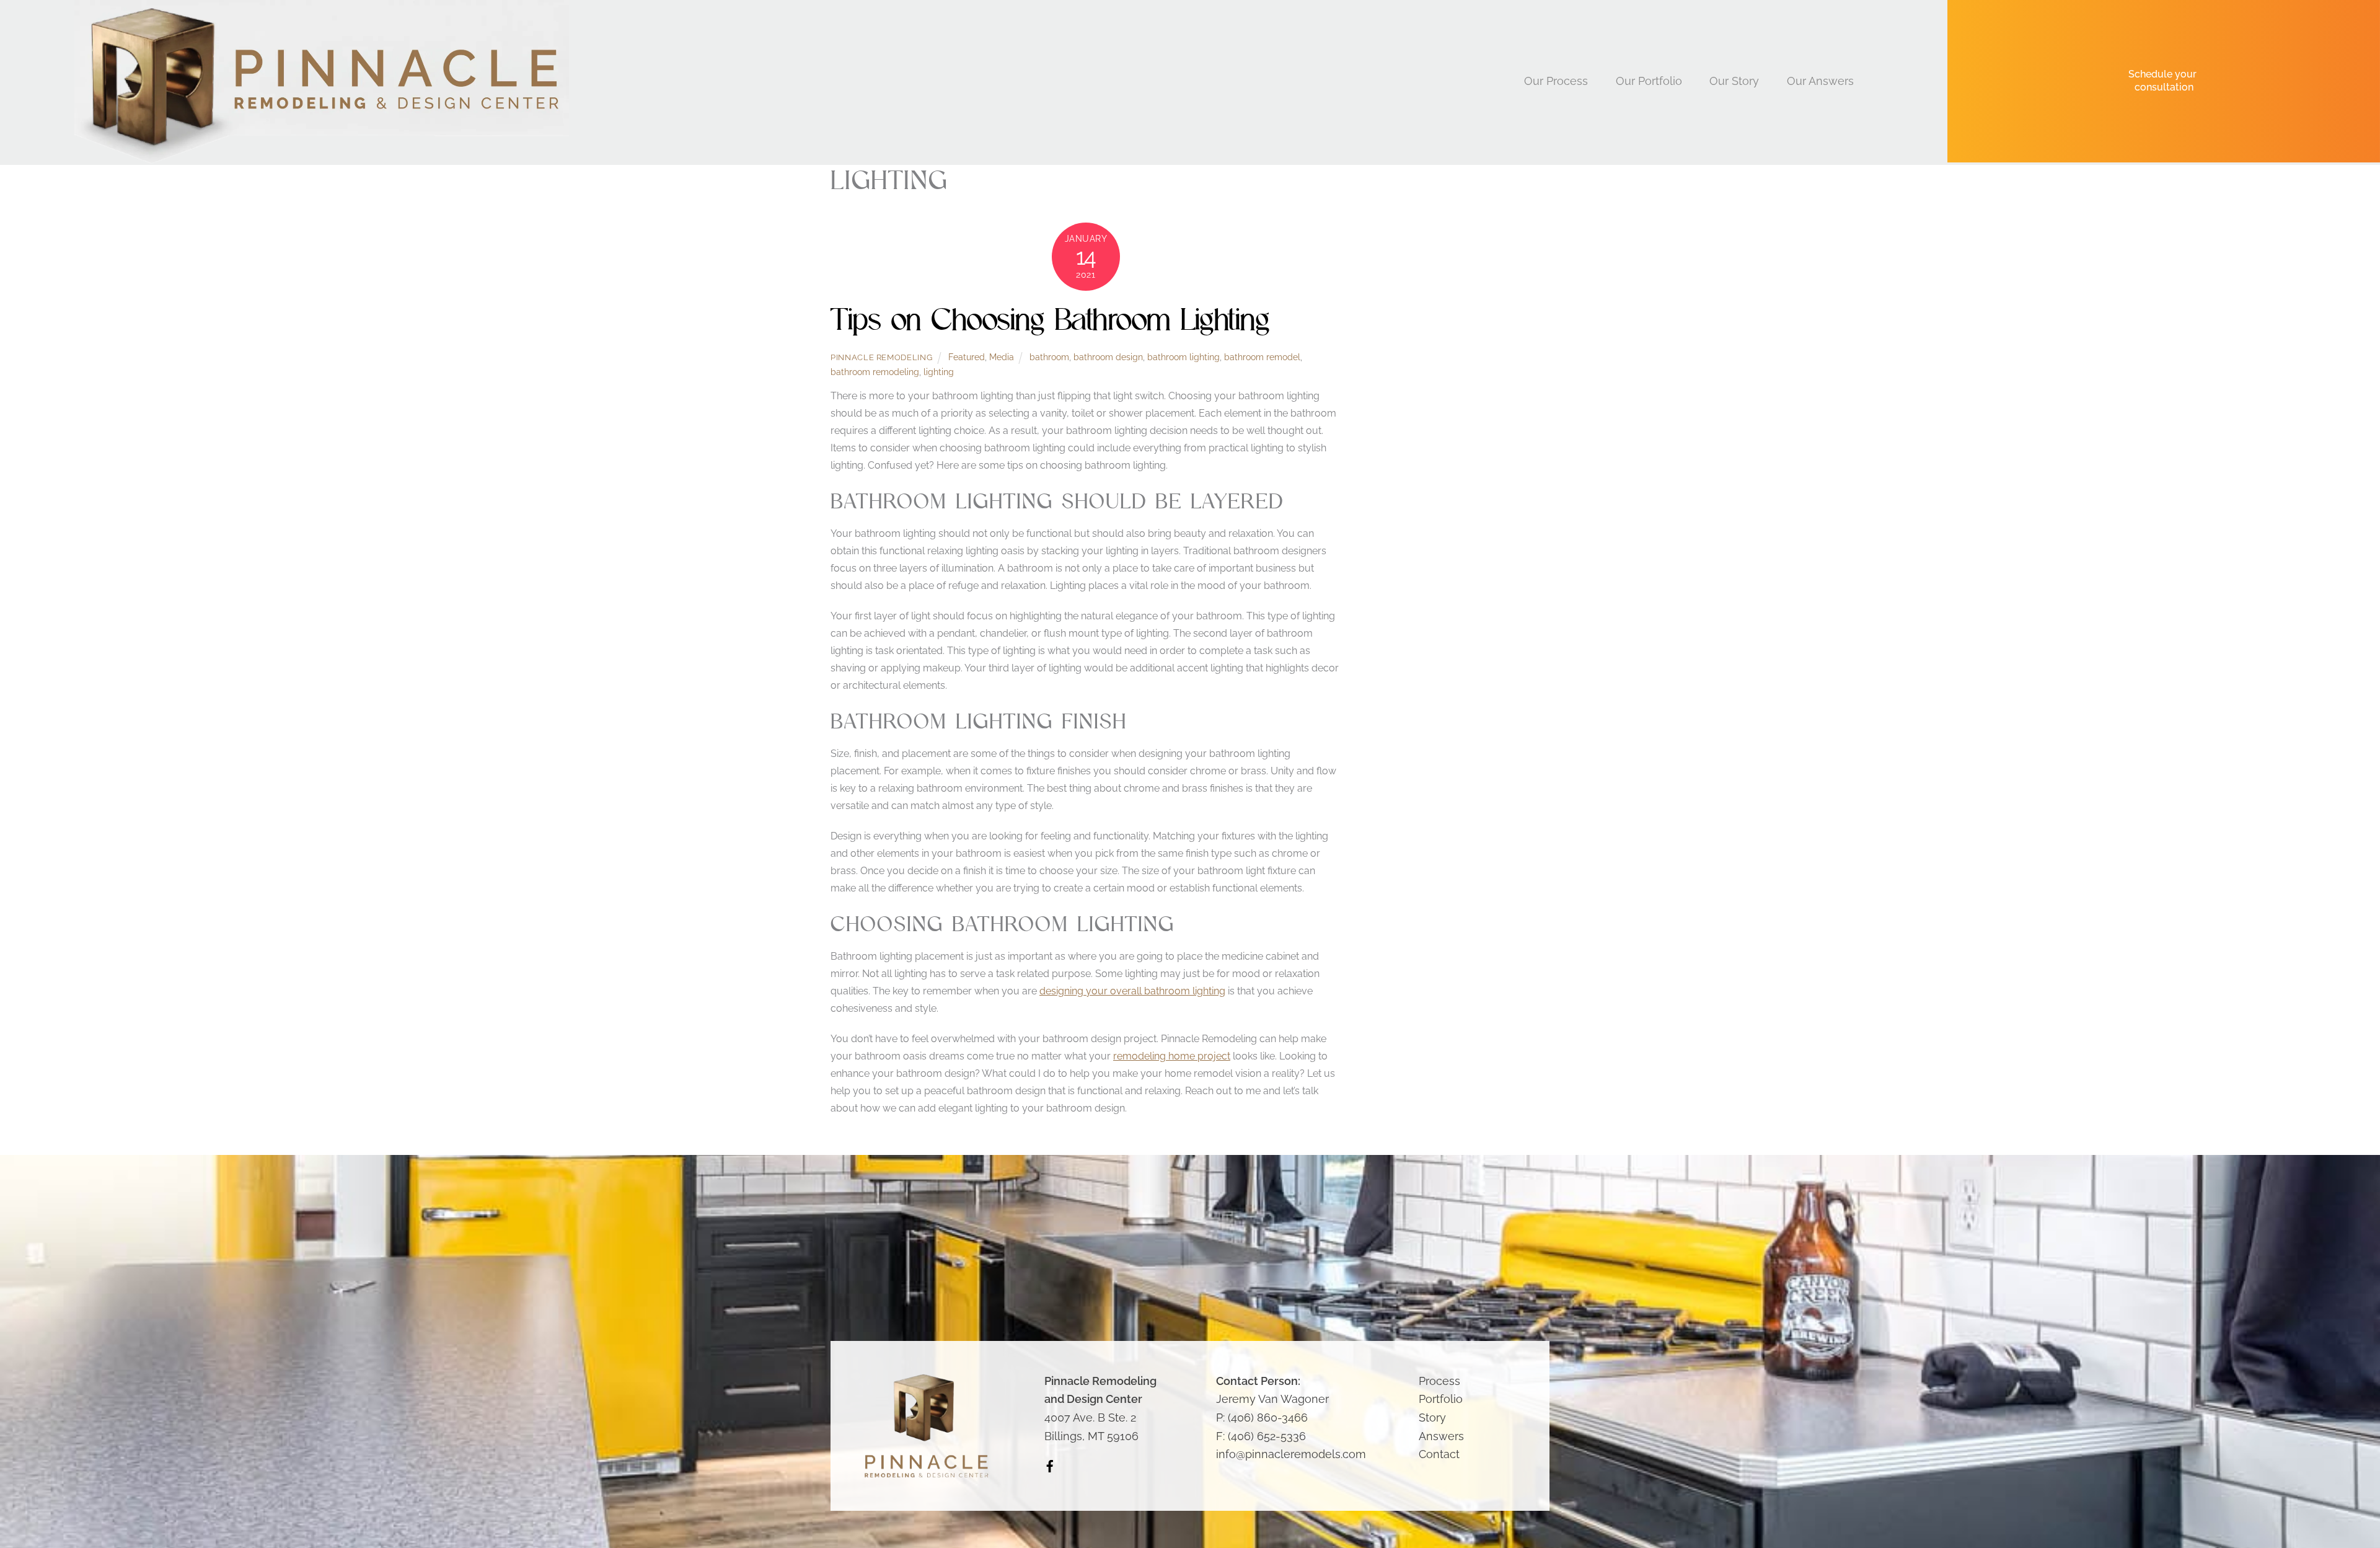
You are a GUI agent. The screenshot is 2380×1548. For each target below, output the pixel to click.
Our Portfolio (1649, 81)
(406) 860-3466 (1268, 1418)
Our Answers (1820, 81)
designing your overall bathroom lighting (1132, 991)
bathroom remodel (1262, 357)
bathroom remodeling (875, 372)
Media (1002, 357)
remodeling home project (1172, 1056)
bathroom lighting (1183, 357)
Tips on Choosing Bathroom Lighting (1050, 319)
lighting (939, 372)
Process (1439, 1381)
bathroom (1049, 357)
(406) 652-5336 (1267, 1436)
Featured (967, 357)
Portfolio (1441, 1399)
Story (1432, 1418)
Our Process (1556, 81)
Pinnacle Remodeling (881, 357)
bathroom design (1108, 357)
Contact (1439, 1454)
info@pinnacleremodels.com (1291, 1454)
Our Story (1734, 81)
